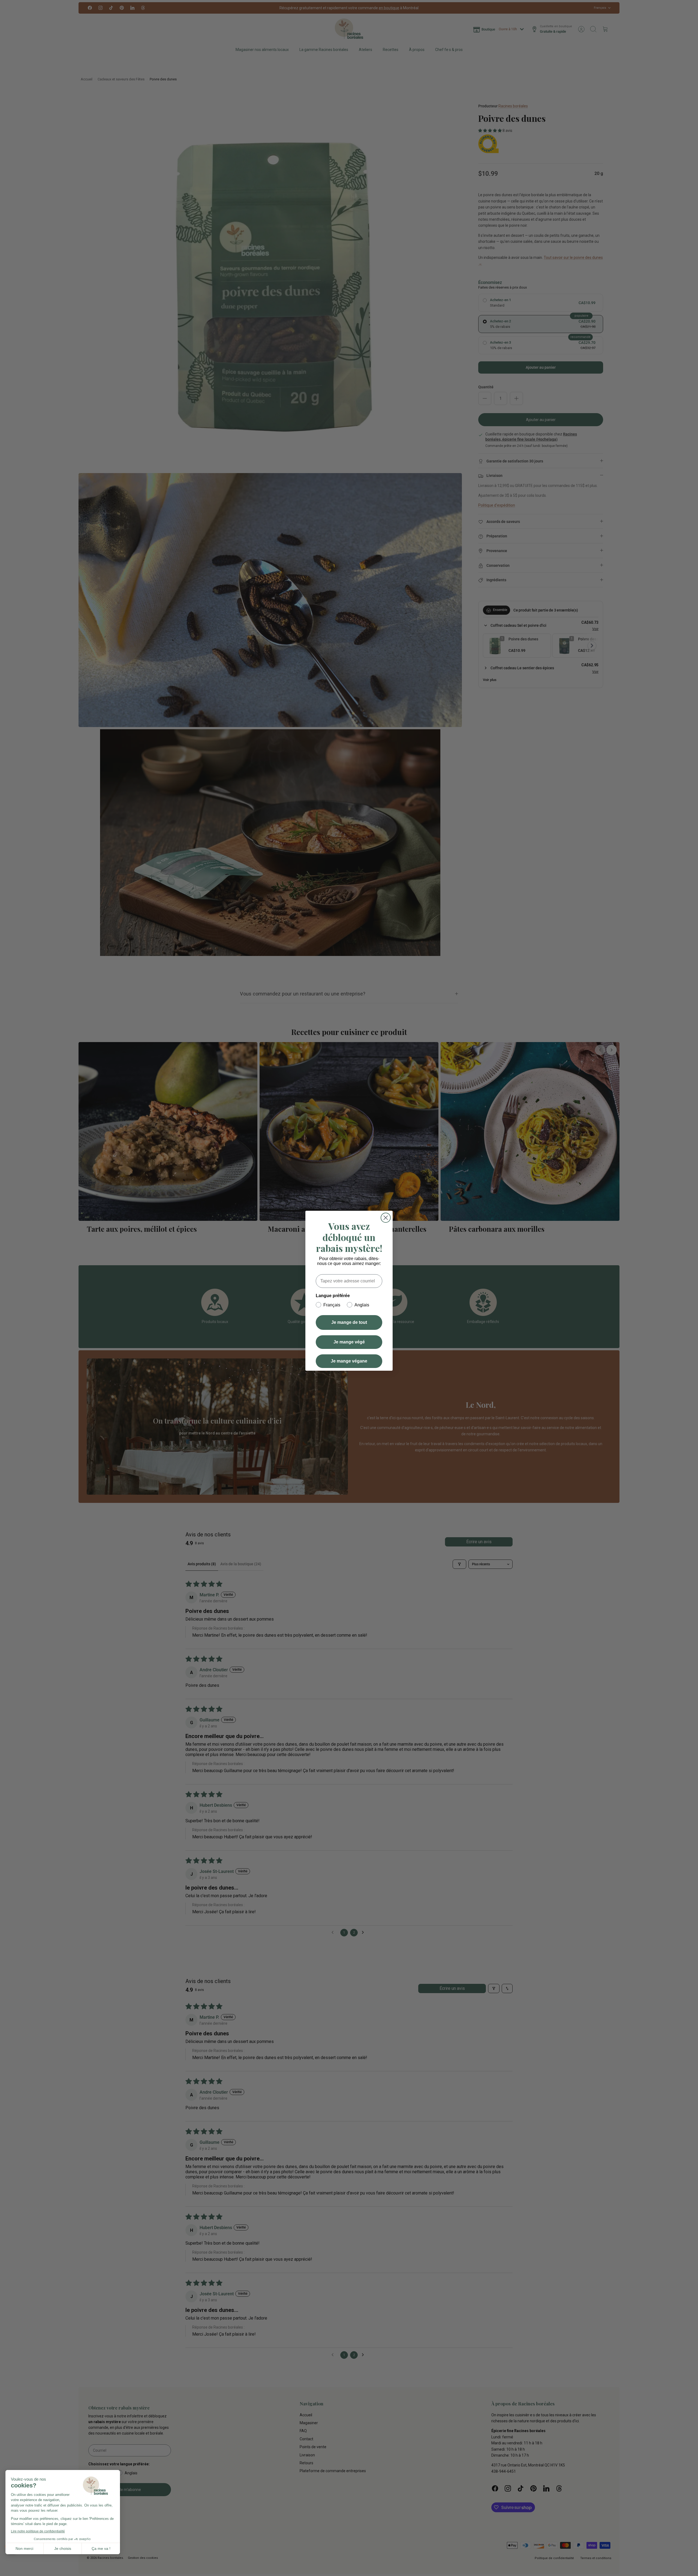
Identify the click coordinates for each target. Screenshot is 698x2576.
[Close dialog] (386, 1218)
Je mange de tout (349, 1322)
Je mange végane (349, 1361)
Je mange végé (349, 1342)
